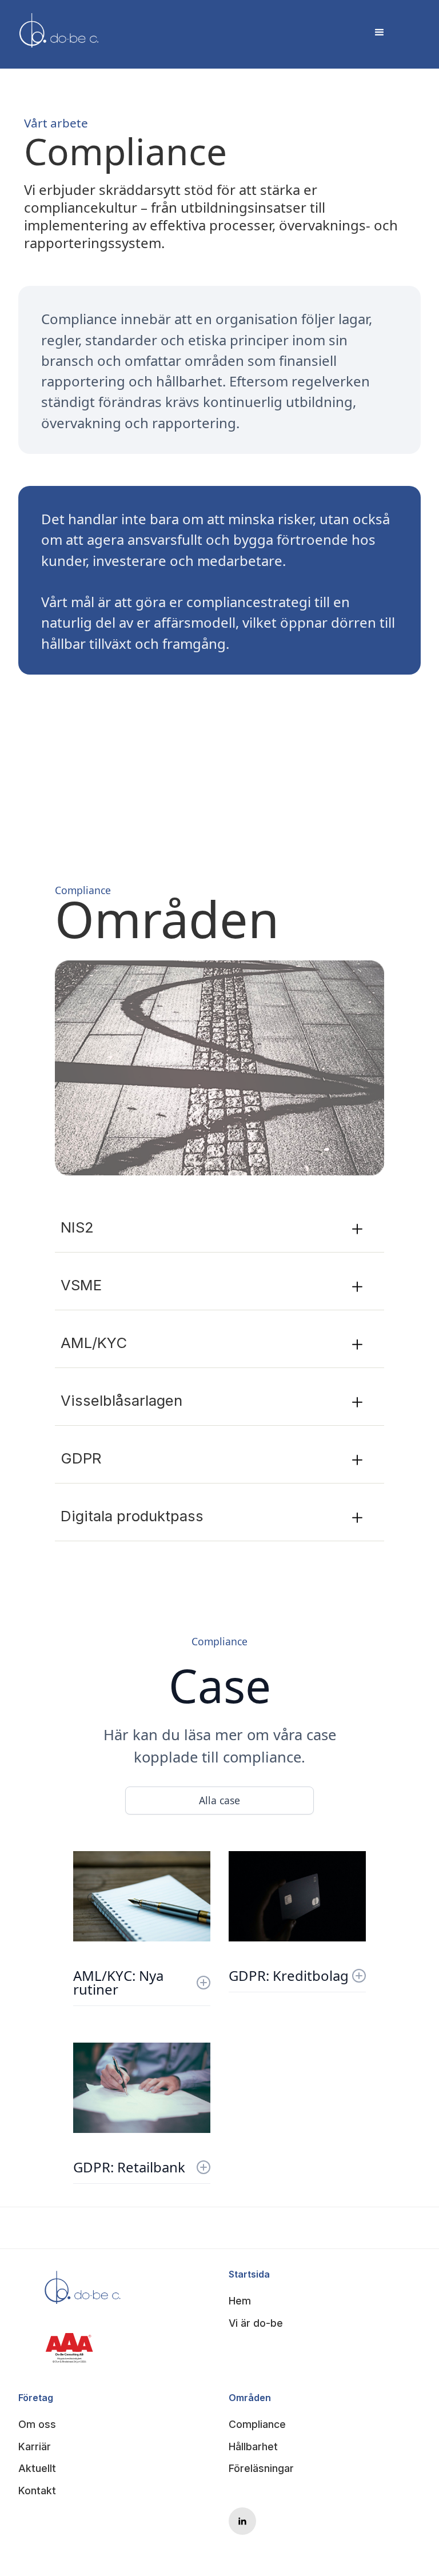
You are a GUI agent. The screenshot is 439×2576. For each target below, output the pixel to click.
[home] (59, 31)
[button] (378, 31)
